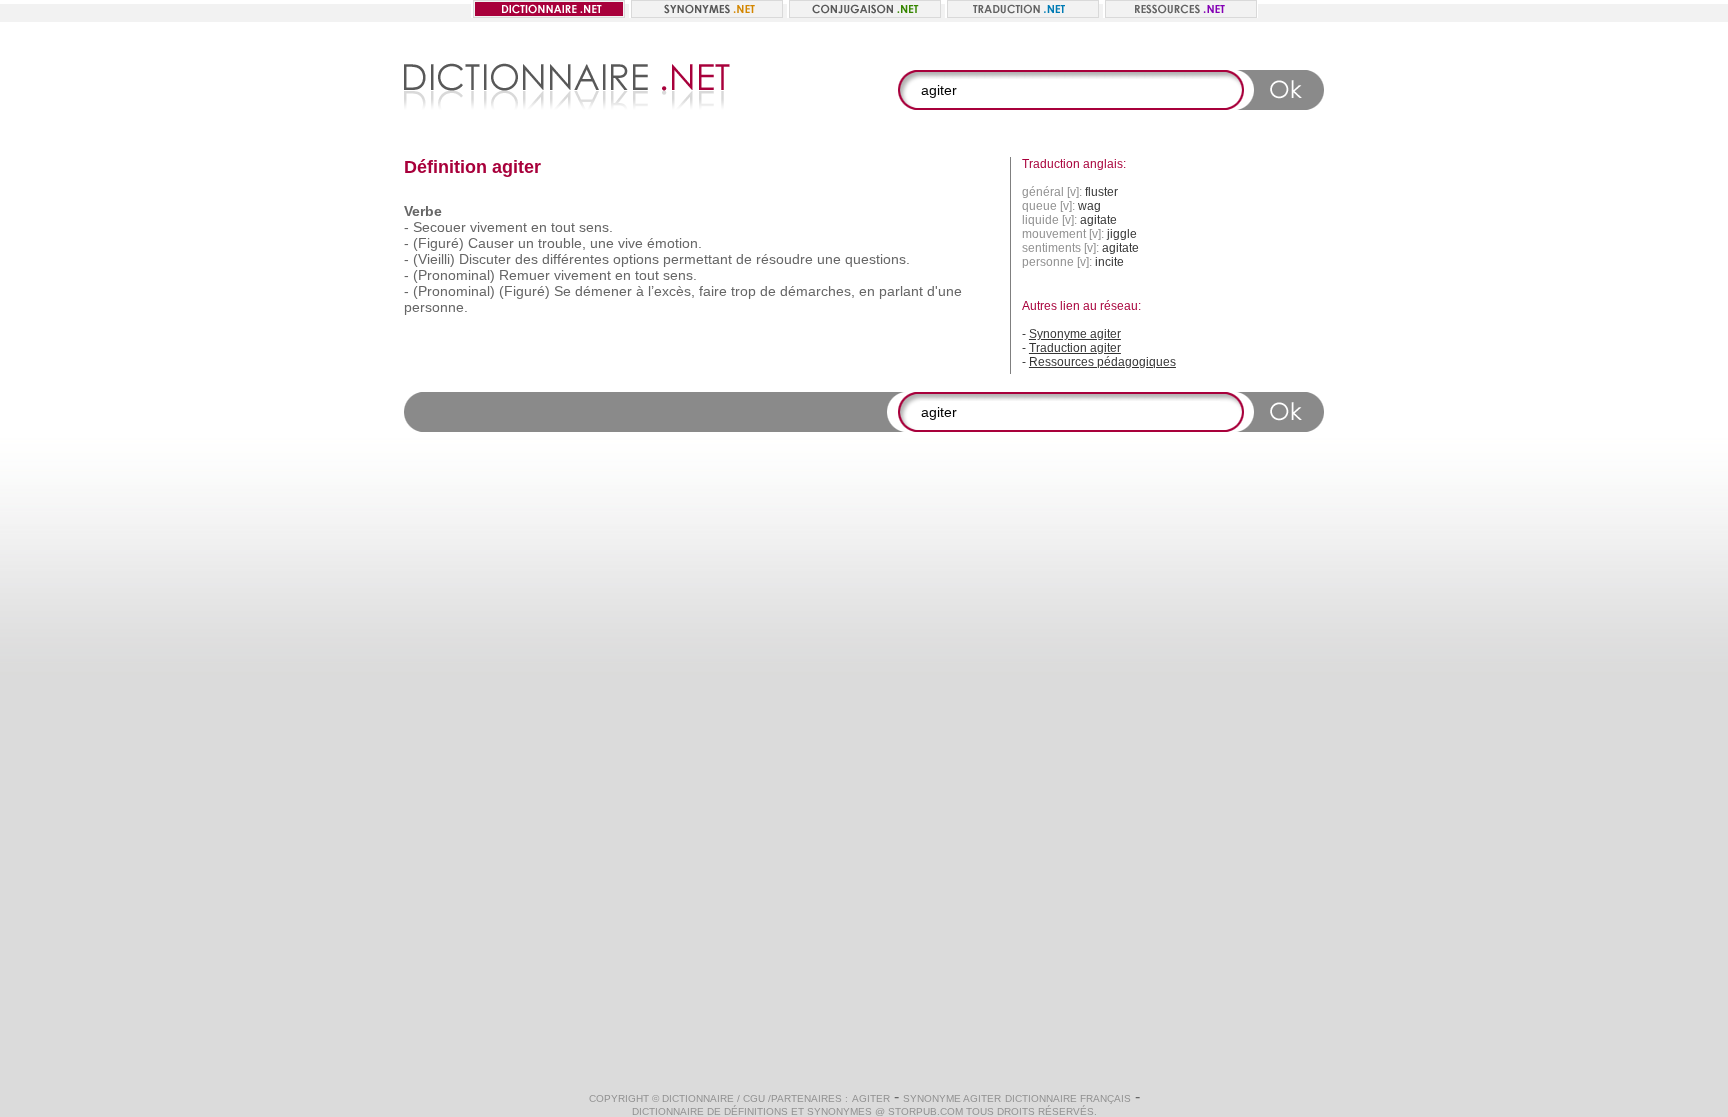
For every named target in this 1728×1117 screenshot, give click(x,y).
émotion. (674, 243)
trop (743, 291)
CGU (754, 1098)
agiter (871, 1098)
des (526, 259)
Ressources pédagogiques (1102, 362)
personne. (436, 307)
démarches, (817, 291)
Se (562, 291)
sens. (596, 227)
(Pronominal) (454, 275)
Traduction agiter (1075, 348)
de (744, 259)
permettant (697, 259)
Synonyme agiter (1075, 334)
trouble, (562, 243)
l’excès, (671, 291)
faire (713, 291)
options (636, 259)
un (526, 243)
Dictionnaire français (1068, 1098)
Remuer (524, 275)
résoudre (784, 259)
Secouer (439, 227)
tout (563, 227)
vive (630, 243)
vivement (498, 227)
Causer (491, 243)
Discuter (485, 259)
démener (603, 291)
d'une (944, 291)
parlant (901, 291)
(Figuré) (438, 243)
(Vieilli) (434, 259)
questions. (877, 259)
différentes (575, 259)
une (602, 243)
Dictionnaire (698, 1098)
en (539, 227)
